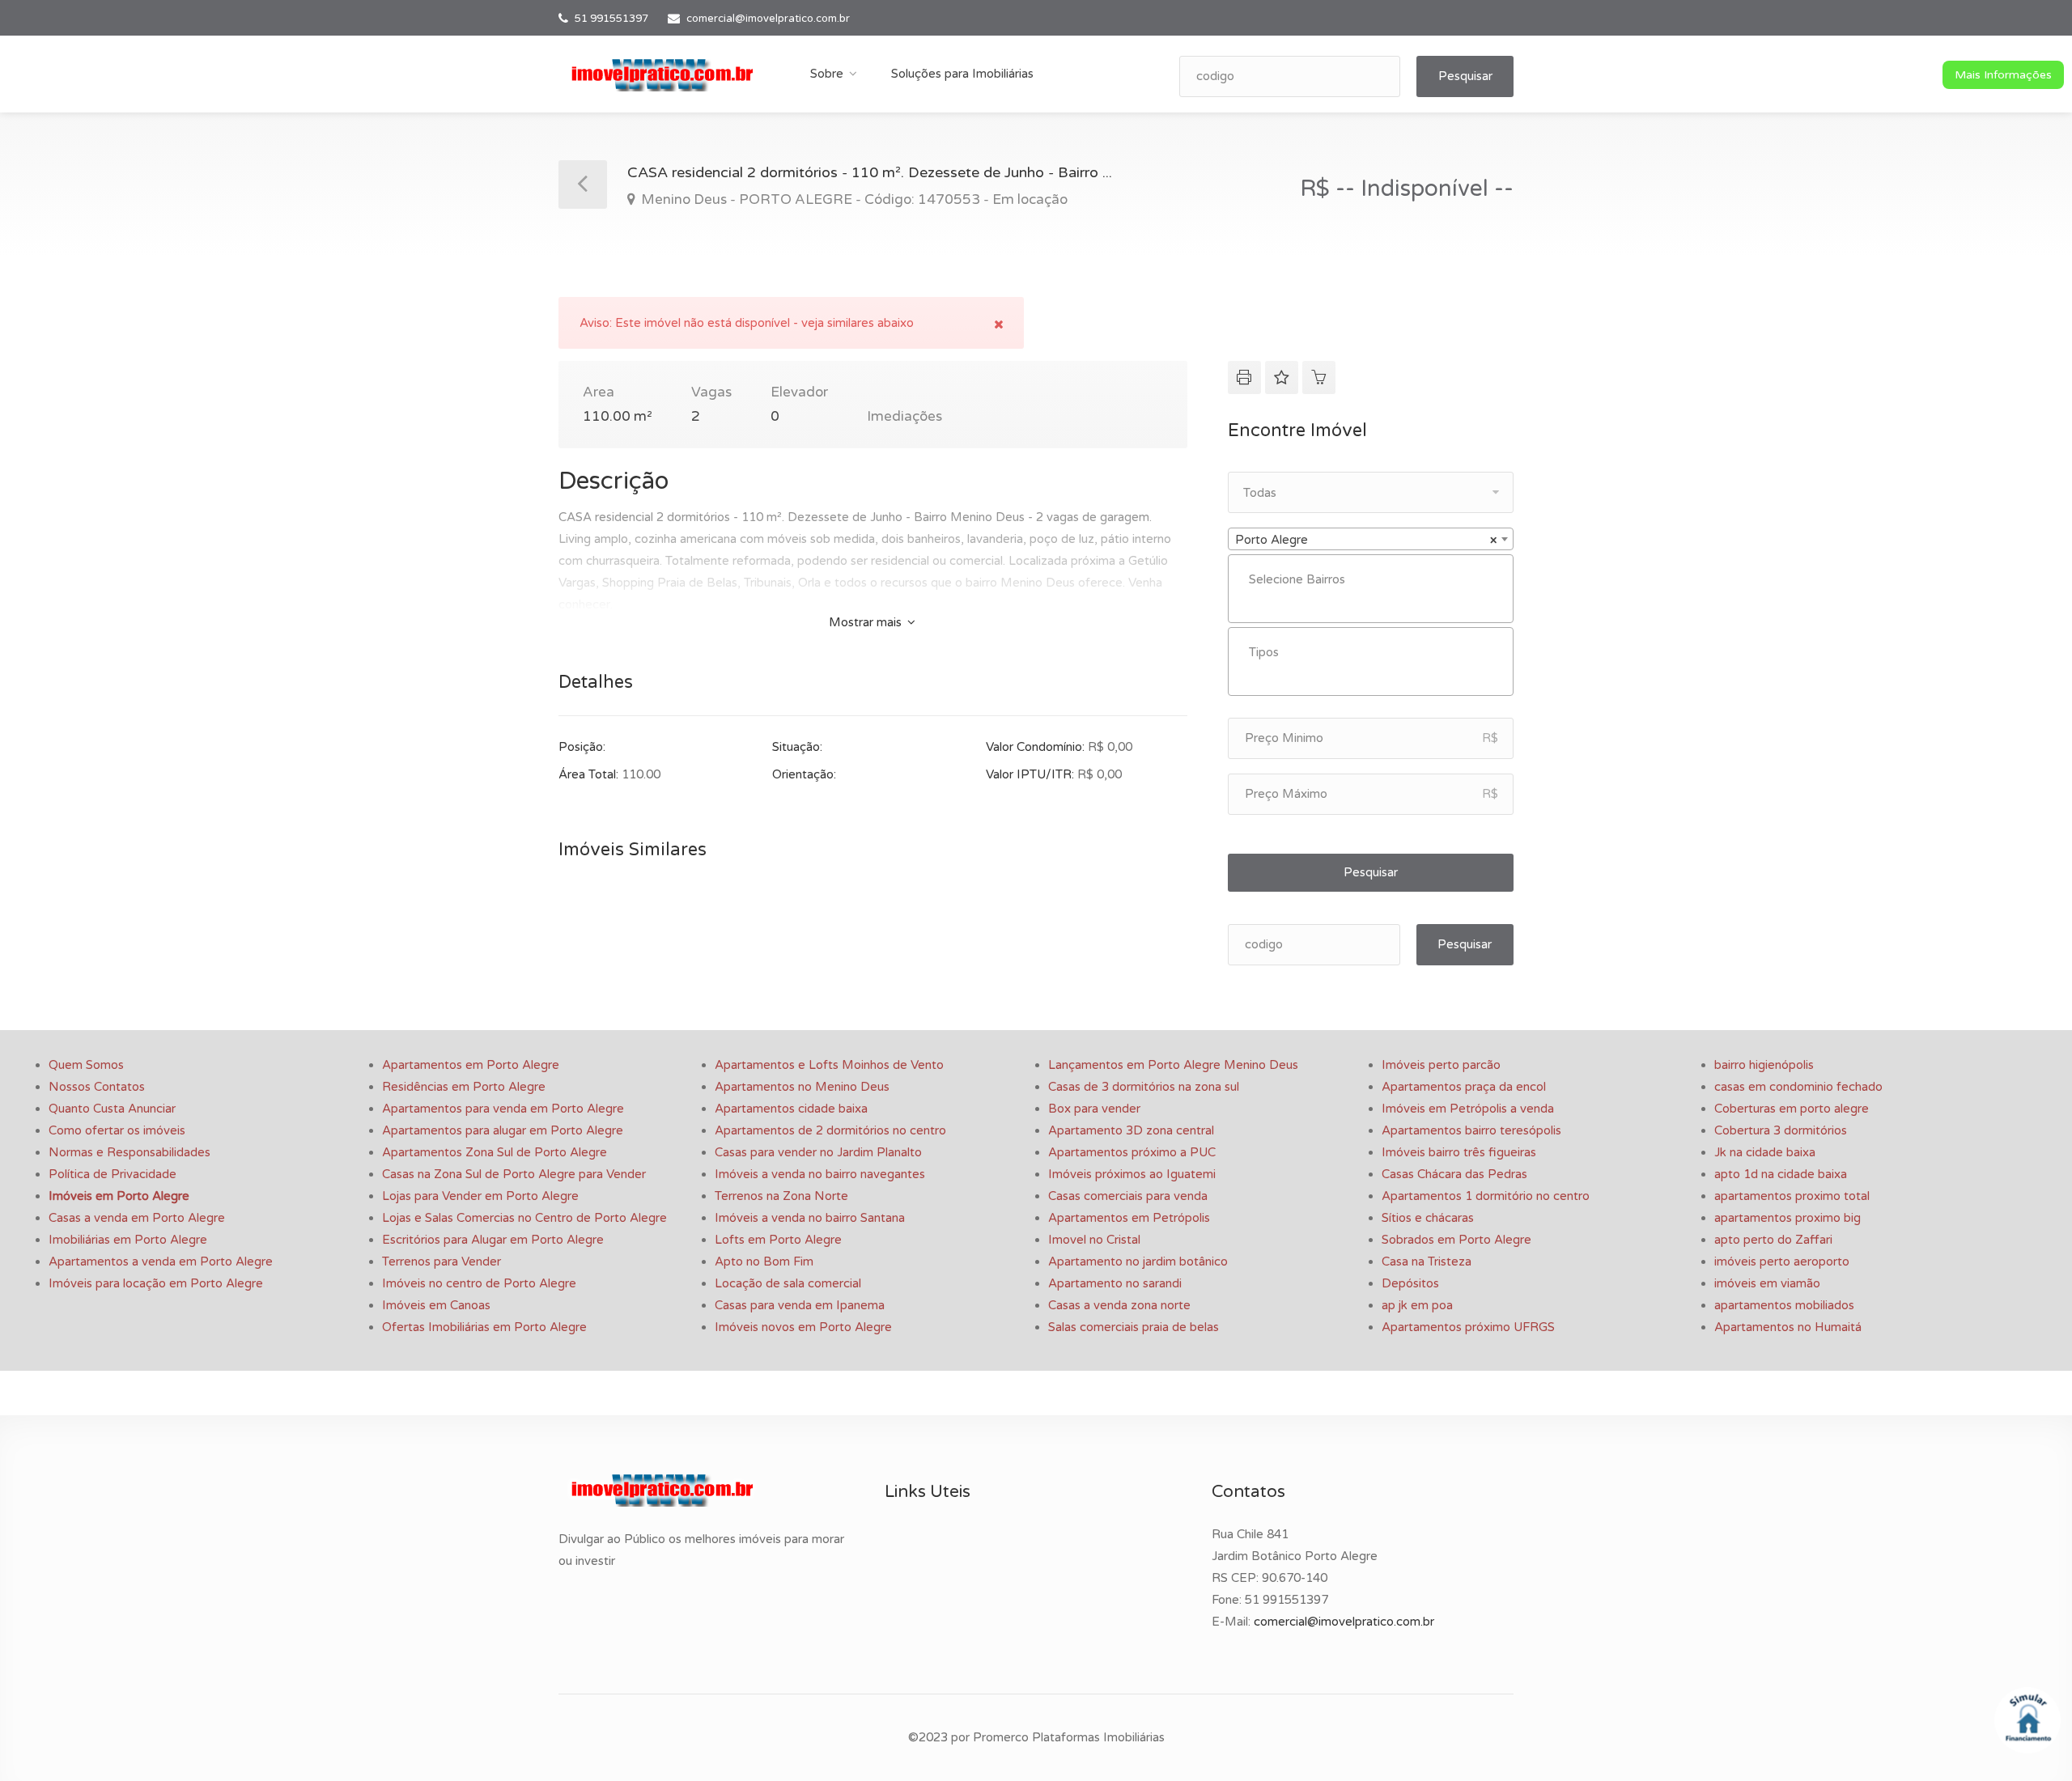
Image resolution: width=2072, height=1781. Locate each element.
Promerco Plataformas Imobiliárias (1069, 1737)
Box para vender (1094, 1109)
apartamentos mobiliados (1784, 1305)
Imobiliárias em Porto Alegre (128, 1240)
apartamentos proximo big (1788, 1218)
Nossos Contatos (97, 1087)
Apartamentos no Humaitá (1788, 1327)
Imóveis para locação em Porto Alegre (156, 1283)
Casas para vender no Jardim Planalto (818, 1152)
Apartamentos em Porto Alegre (471, 1065)
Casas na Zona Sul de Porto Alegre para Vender (514, 1174)
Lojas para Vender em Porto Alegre (480, 1196)
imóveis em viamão (1767, 1283)
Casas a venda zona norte (1119, 1305)
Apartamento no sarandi (1115, 1283)
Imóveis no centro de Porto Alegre (479, 1283)
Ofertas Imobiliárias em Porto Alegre (484, 1327)
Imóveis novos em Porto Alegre (803, 1327)
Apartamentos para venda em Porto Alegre (503, 1109)
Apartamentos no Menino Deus (802, 1087)
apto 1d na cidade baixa (1781, 1174)
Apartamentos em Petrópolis (1129, 1218)
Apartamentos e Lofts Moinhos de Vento (829, 1065)
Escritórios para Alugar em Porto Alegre (493, 1240)
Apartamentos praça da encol (1464, 1087)
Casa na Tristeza (1427, 1262)
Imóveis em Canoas (436, 1305)
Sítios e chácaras (1428, 1218)
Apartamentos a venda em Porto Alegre (161, 1262)
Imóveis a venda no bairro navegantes (820, 1174)
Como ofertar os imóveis (117, 1130)
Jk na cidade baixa (1765, 1152)
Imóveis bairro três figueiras (1459, 1152)
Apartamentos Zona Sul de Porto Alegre (495, 1152)
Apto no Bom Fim (764, 1262)
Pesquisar (1465, 76)
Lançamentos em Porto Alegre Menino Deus (1173, 1065)
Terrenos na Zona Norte (781, 1196)
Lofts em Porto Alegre (778, 1240)
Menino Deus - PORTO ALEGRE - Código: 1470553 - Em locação (853, 199)
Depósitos (1410, 1283)
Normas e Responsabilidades (129, 1152)
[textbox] (1375, 580)
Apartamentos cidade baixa (791, 1109)
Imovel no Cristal (1094, 1240)
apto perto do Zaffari (1773, 1240)
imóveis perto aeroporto (1782, 1262)
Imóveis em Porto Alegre (119, 1196)
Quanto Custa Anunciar (112, 1109)
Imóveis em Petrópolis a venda (1468, 1109)
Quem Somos (86, 1065)
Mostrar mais (867, 622)
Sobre (827, 74)
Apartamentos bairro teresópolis (1471, 1130)
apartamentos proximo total (1792, 1196)
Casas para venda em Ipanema (800, 1305)
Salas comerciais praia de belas (1134, 1327)
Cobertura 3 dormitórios (1781, 1130)
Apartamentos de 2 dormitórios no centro (830, 1130)
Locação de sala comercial (788, 1283)
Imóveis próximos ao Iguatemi (1132, 1174)
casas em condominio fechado (1798, 1087)
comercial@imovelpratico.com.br (768, 19)
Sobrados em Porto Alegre (1456, 1240)
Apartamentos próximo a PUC (1132, 1152)
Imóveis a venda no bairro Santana (810, 1218)
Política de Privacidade (113, 1174)
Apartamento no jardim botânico (1138, 1262)
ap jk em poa (1417, 1305)
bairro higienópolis (1764, 1065)
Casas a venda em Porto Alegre (137, 1218)
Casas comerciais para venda (1128, 1196)
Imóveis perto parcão (1441, 1065)
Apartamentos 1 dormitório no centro (1486, 1196)
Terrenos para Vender (442, 1262)
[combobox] (1371, 539)
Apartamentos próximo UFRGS (1468, 1327)
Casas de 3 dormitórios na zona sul (1144, 1087)
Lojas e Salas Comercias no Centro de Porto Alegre (524, 1218)
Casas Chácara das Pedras (1454, 1174)
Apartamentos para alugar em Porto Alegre (503, 1130)
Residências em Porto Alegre (464, 1087)
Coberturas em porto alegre (1792, 1109)
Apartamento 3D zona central (1131, 1130)
